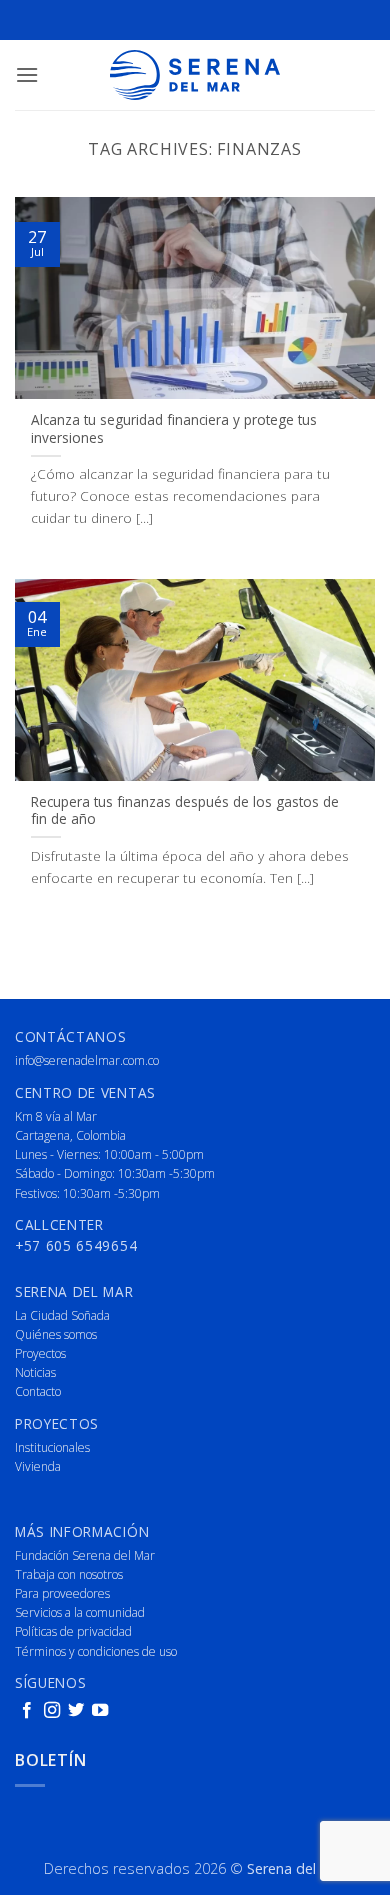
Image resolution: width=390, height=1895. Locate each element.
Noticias (35, 1372)
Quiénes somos (56, 1334)
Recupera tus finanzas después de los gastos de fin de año (185, 810)
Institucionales (52, 1447)
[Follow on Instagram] (52, 1711)
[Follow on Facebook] (27, 1711)
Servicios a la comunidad (80, 1612)
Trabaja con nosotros (69, 1574)
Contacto (38, 1391)
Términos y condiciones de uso (96, 1651)
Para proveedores (62, 1593)
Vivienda (38, 1466)
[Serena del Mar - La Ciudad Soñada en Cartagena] (195, 75)
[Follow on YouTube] (100, 1711)
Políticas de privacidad (73, 1631)
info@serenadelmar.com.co (87, 1060)
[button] (27, 74)
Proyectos (40, 1353)
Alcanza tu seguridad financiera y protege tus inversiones (174, 428)
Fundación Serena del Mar (85, 1555)
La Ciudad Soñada (62, 1315)
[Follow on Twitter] (76, 1711)
